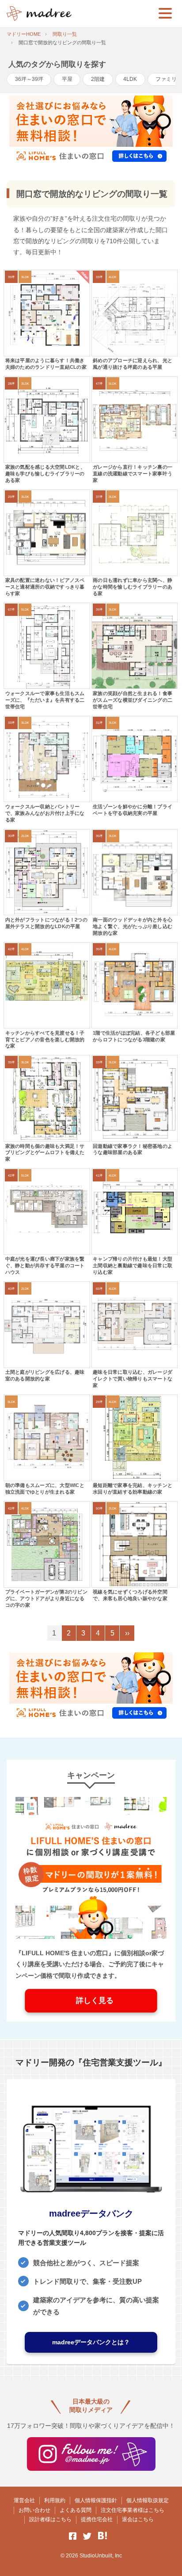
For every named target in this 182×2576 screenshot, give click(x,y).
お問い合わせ (34, 2510)
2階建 (98, 79)
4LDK (130, 79)
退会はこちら (138, 2519)
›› (127, 1633)
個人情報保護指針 (96, 2500)
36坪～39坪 (29, 79)
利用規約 (55, 2500)
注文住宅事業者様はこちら (133, 2510)
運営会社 (24, 2500)
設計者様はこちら (50, 2519)
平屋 (67, 79)
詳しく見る (91, 2001)
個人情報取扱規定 (148, 2500)
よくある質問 (76, 2510)
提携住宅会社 (97, 2519)
